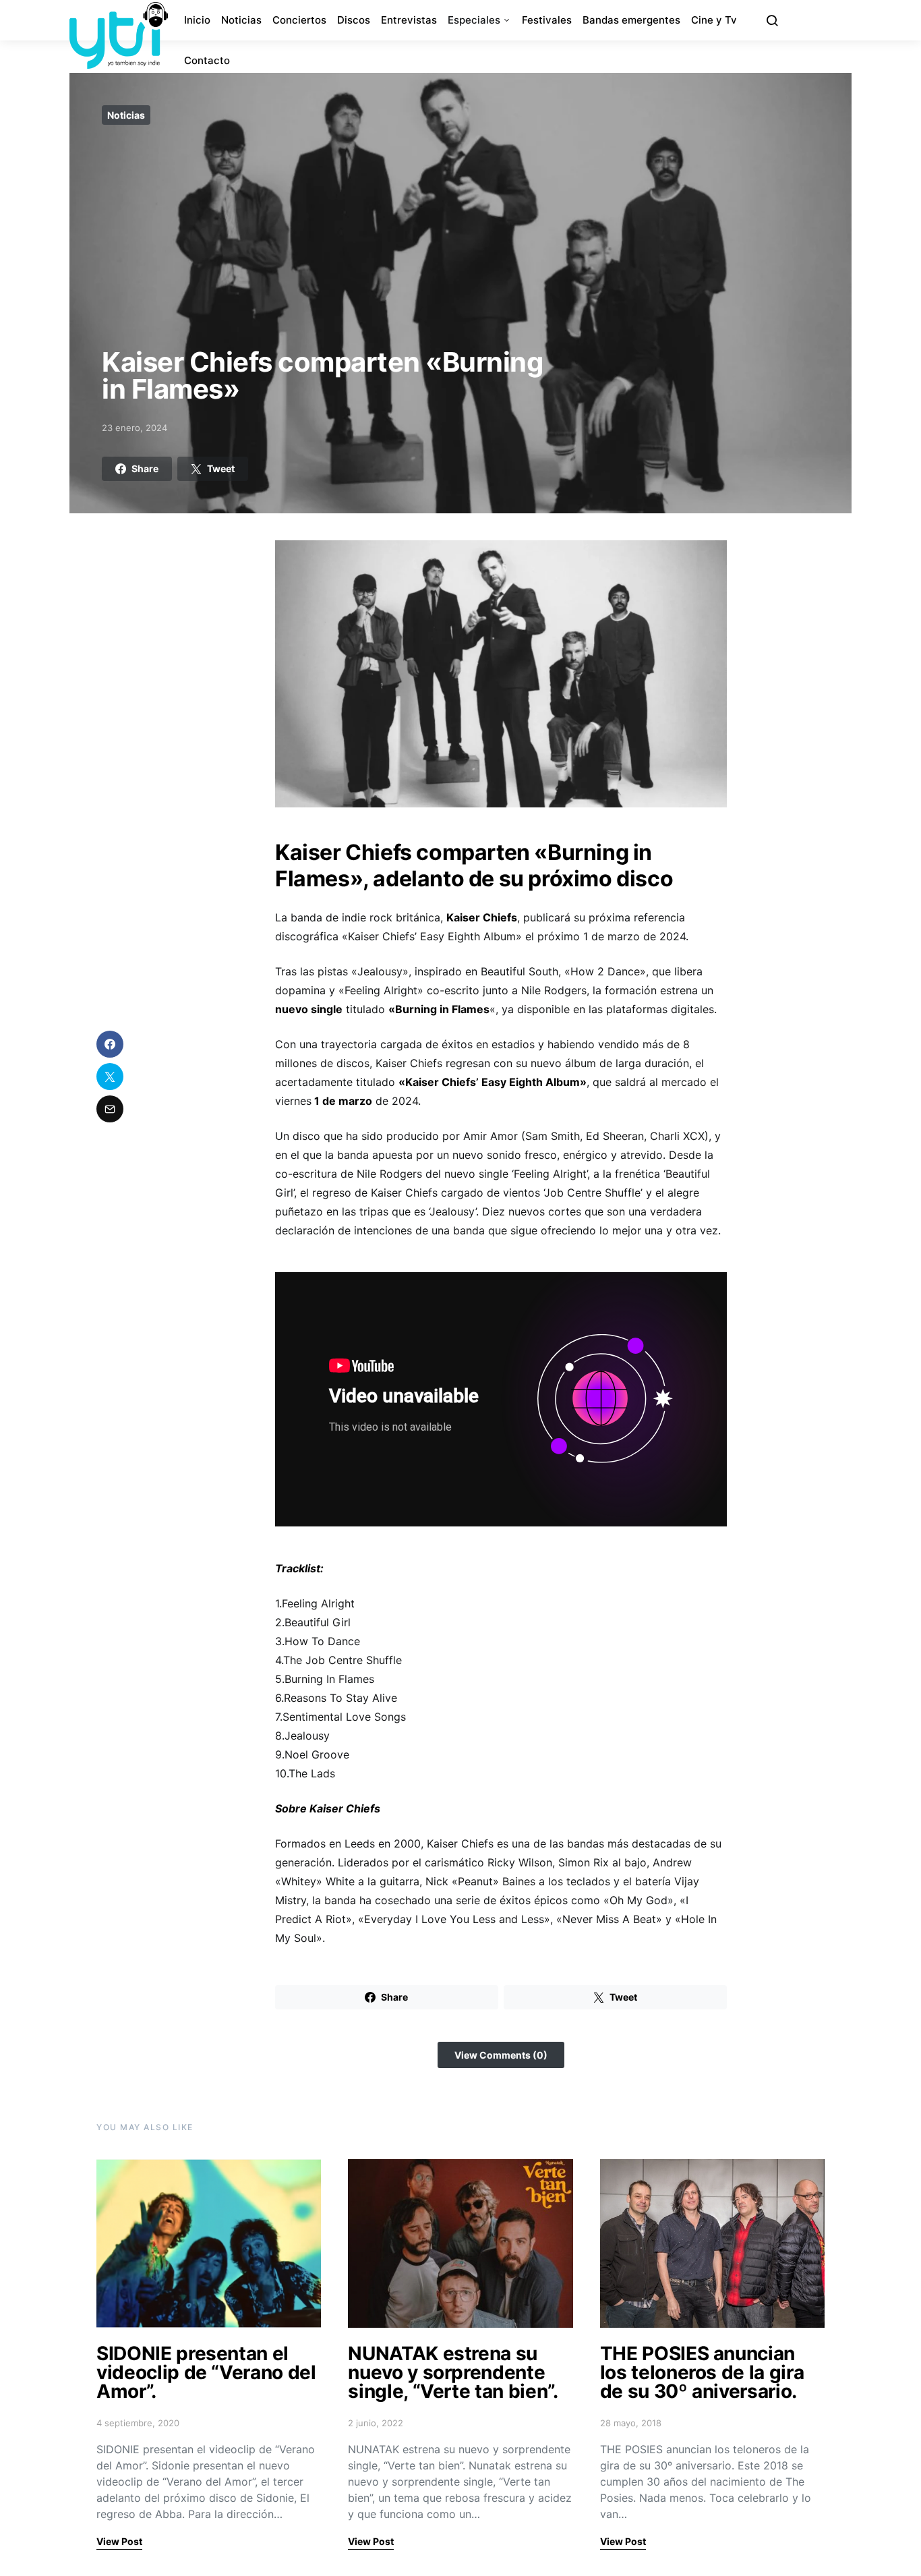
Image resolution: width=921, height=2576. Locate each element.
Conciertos (299, 20)
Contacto (207, 60)
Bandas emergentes (631, 20)
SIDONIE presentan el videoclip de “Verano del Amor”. (206, 2372)
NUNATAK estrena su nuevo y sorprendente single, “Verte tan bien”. (453, 2372)
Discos (354, 20)
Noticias (241, 20)
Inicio (197, 20)
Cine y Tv (714, 20)
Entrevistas (409, 20)
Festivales (547, 20)
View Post (119, 2541)
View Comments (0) (501, 2055)
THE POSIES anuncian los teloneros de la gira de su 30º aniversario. (702, 2372)
